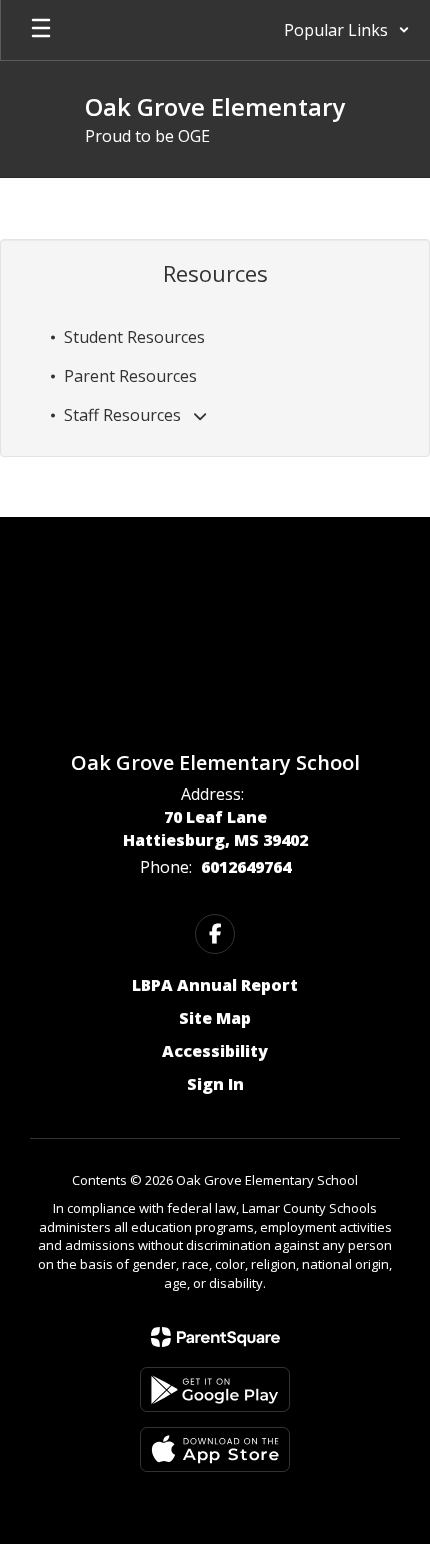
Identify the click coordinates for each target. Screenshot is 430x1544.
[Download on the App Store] (215, 1449)
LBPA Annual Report (215, 985)
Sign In (215, 1084)
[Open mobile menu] (41, 30)
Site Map (215, 1018)
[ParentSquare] (215, 1337)
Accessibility (215, 1051)
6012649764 (246, 867)
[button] (347, 30)
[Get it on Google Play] (215, 1389)
